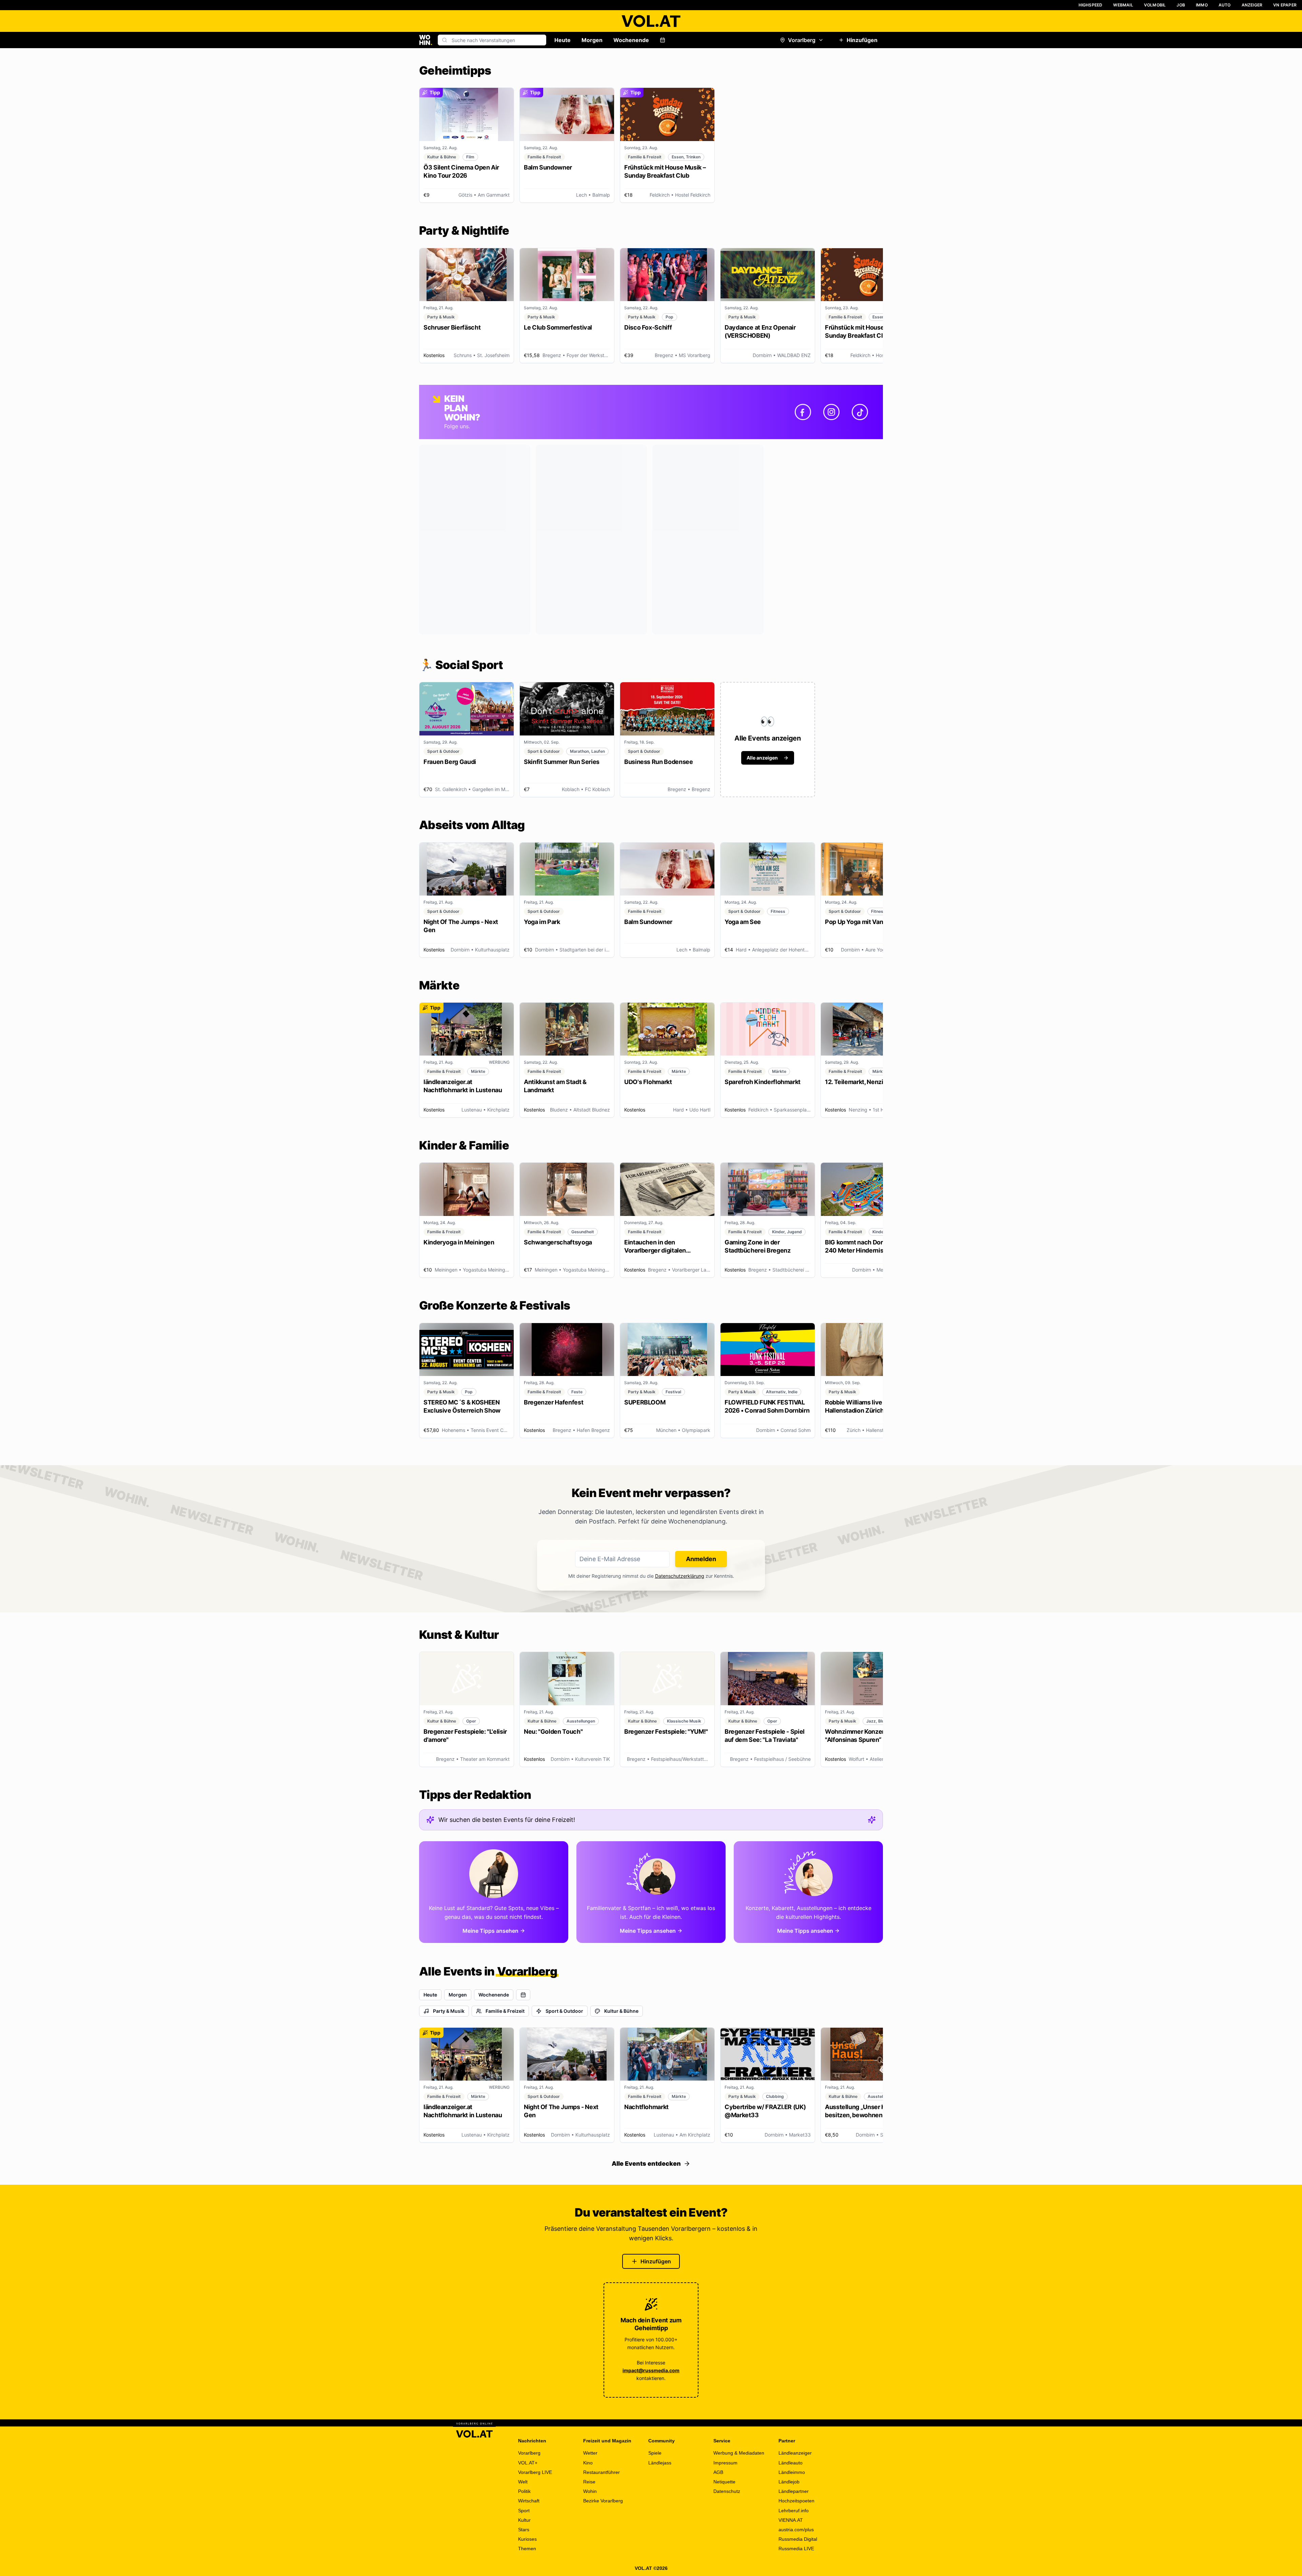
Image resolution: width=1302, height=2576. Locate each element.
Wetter (590, 2453)
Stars (524, 2530)
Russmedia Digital (798, 2539)
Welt (523, 2482)
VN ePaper (1285, 5)
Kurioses (527, 2539)
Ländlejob (789, 2482)
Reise (589, 2482)
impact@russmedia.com (651, 2370)
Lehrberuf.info (794, 2511)
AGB (718, 2472)
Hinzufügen (862, 40)
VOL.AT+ (528, 2463)
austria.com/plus (796, 2530)
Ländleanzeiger (795, 2453)
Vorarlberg (802, 40)
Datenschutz (727, 2491)
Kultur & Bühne (621, 2011)
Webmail (1123, 5)
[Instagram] (831, 412)
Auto (1225, 5)
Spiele (655, 2453)
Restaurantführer (601, 2472)
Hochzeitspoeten (796, 2501)
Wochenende (631, 40)
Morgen (592, 40)
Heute (563, 40)
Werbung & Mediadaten (739, 2453)
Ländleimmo (792, 2472)
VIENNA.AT (791, 2520)
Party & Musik (449, 2011)
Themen (527, 2549)
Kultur (524, 2520)
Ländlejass (660, 2463)
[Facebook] (803, 412)
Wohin (590, 2491)
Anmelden (701, 1559)
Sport (524, 2511)
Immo (1202, 5)
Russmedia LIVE (796, 2549)
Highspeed (1091, 5)
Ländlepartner (794, 2491)
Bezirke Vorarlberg (603, 2501)
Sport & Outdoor (564, 2011)
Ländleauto (791, 2463)
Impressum (725, 2463)
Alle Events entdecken (646, 2164)
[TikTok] (860, 412)
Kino (588, 2463)
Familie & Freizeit (505, 2011)
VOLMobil (1155, 5)
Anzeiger (1252, 5)
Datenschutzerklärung (680, 1576)
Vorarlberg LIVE (535, 2472)
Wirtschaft (529, 2501)
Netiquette (724, 2482)
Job (1181, 5)
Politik (524, 2491)
